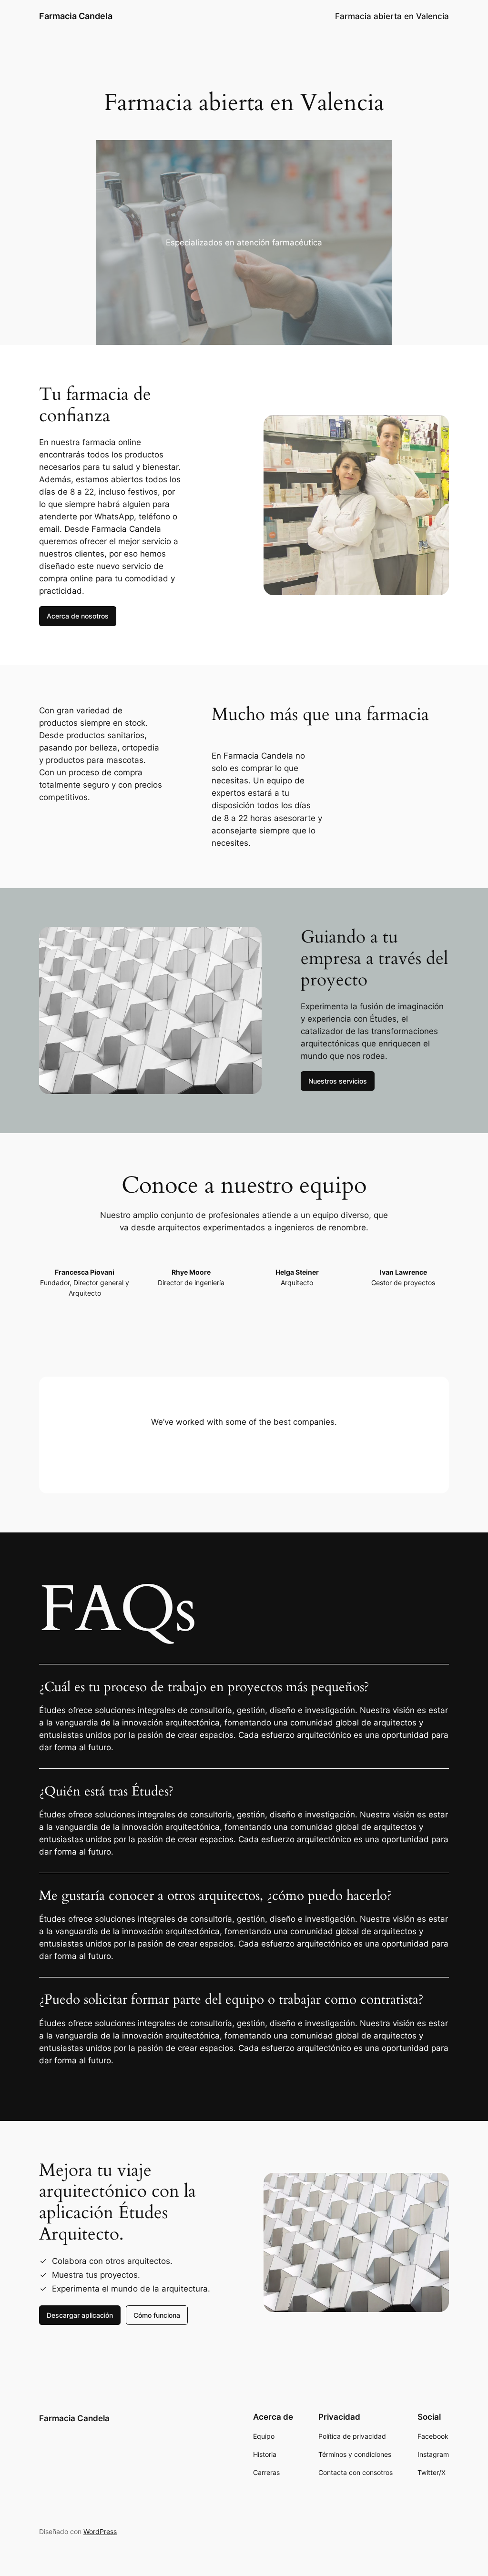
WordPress (100, 2531)
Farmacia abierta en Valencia (392, 16)
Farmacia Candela (76, 16)
